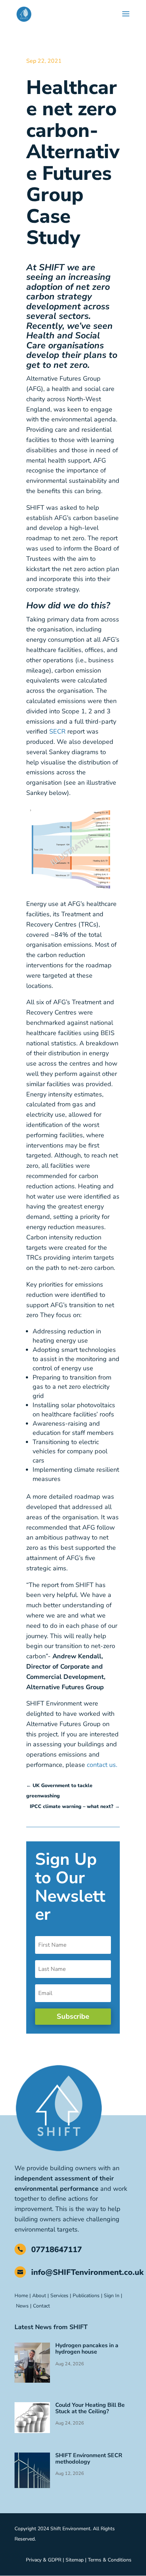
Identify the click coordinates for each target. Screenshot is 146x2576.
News (22, 2306)
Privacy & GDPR (44, 2560)
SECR (57, 731)
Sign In (112, 2296)
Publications (86, 2296)
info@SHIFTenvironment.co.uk (87, 2272)
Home (21, 2296)
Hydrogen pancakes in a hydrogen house (87, 2349)
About (39, 2296)
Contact (42, 2306)
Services (59, 2296)
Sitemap (75, 2560)
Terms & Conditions (110, 2560)
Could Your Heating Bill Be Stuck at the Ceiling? (90, 2408)
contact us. (101, 1765)
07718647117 (57, 2250)
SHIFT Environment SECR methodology (89, 2459)
